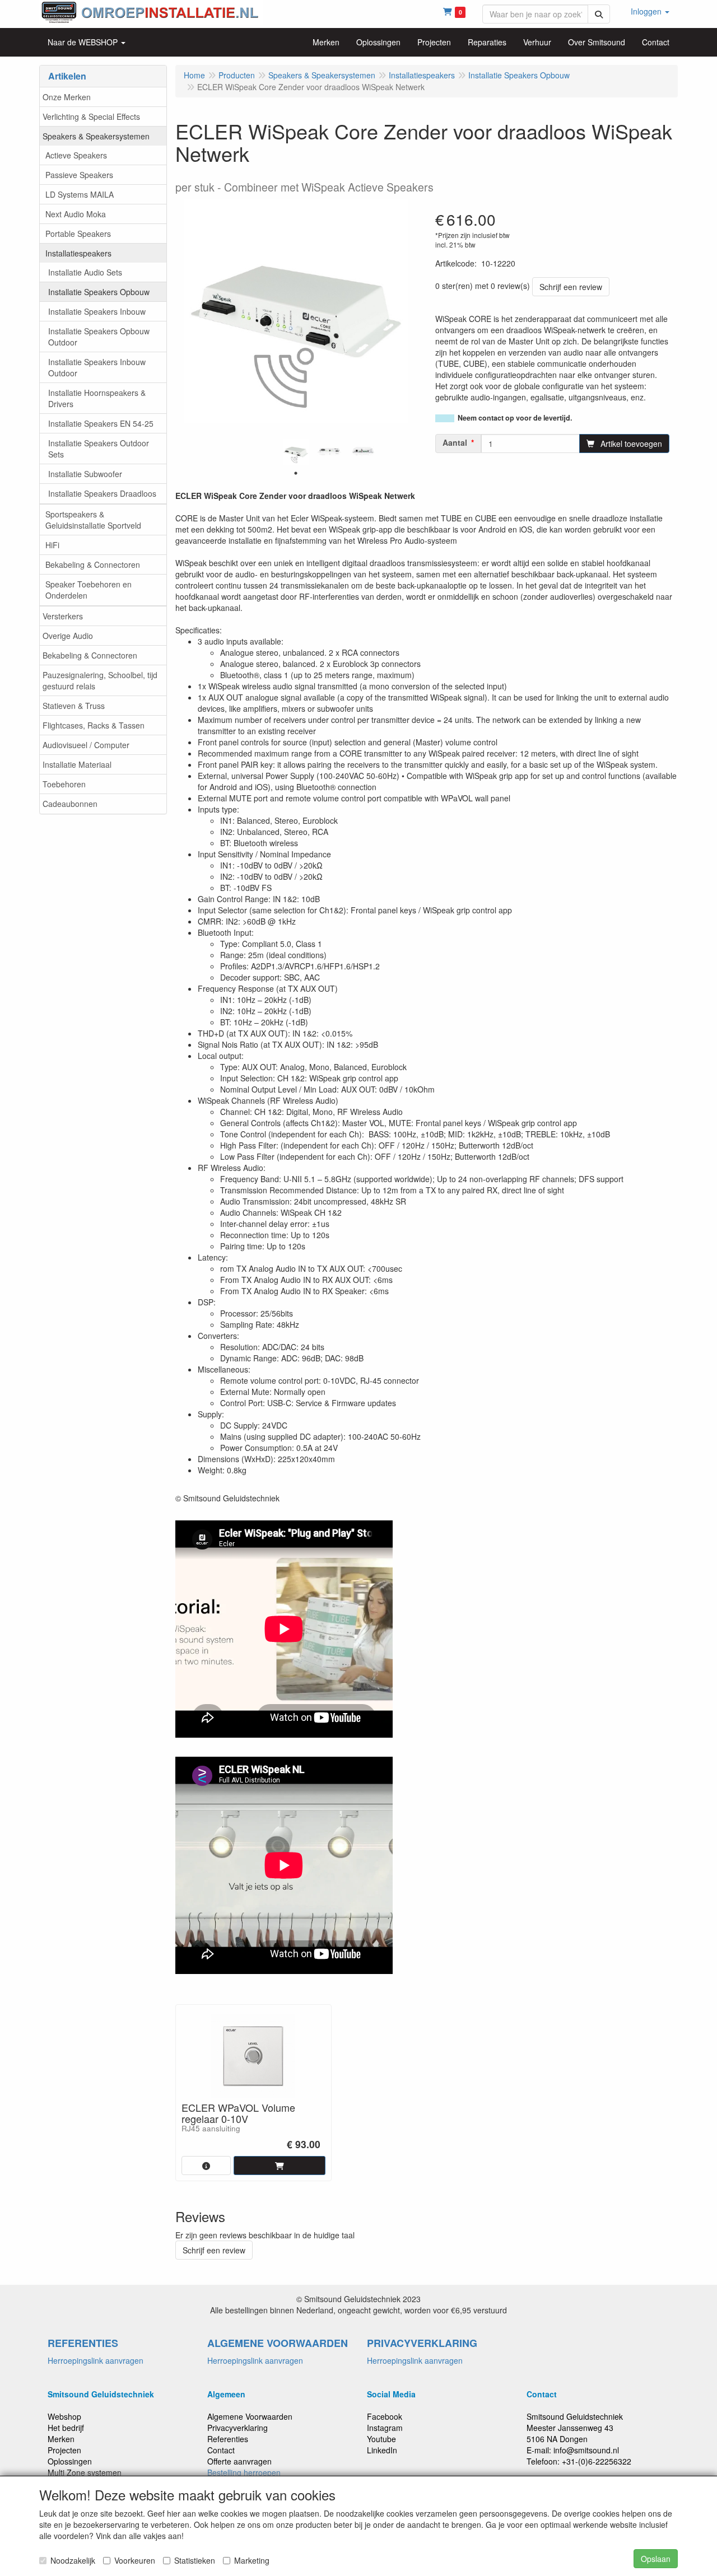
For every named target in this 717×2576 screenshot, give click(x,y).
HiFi (52, 545)
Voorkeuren (135, 2560)
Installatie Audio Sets (85, 272)
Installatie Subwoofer (85, 474)
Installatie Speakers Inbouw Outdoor (97, 367)
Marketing (252, 2560)
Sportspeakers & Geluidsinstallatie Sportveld (93, 520)
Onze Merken (67, 97)
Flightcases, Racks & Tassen (94, 725)
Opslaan (656, 2559)
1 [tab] (296, 473)
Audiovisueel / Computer (86, 745)
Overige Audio (68, 636)
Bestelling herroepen (244, 2472)
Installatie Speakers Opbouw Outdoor (99, 337)
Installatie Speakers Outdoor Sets (99, 449)
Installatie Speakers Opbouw (99, 292)
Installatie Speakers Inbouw (97, 311)
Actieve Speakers (76, 155)
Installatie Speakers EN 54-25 (101, 423)
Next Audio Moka (76, 214)
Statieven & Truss (74, 706)
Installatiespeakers (78, 253)
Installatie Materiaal (77, 764)
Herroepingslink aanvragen (96, 2360)
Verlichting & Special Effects (91, 116)
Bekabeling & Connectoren (93, 564)
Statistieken (195, 2560)
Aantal (455, 442)
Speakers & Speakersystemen (96, 136)
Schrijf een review (571, 287)
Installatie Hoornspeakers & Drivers (97, 398)
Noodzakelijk (73, 2560)
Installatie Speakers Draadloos (102, 493)
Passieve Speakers (79, 175)
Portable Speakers (78, 234)
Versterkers (63, 616)
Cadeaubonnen (70, 804)
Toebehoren (64, 784)
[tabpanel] (296, 452)
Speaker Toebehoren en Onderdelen (89, 590)
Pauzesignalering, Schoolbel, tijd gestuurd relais (100, 680)
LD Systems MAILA (80, 194)
